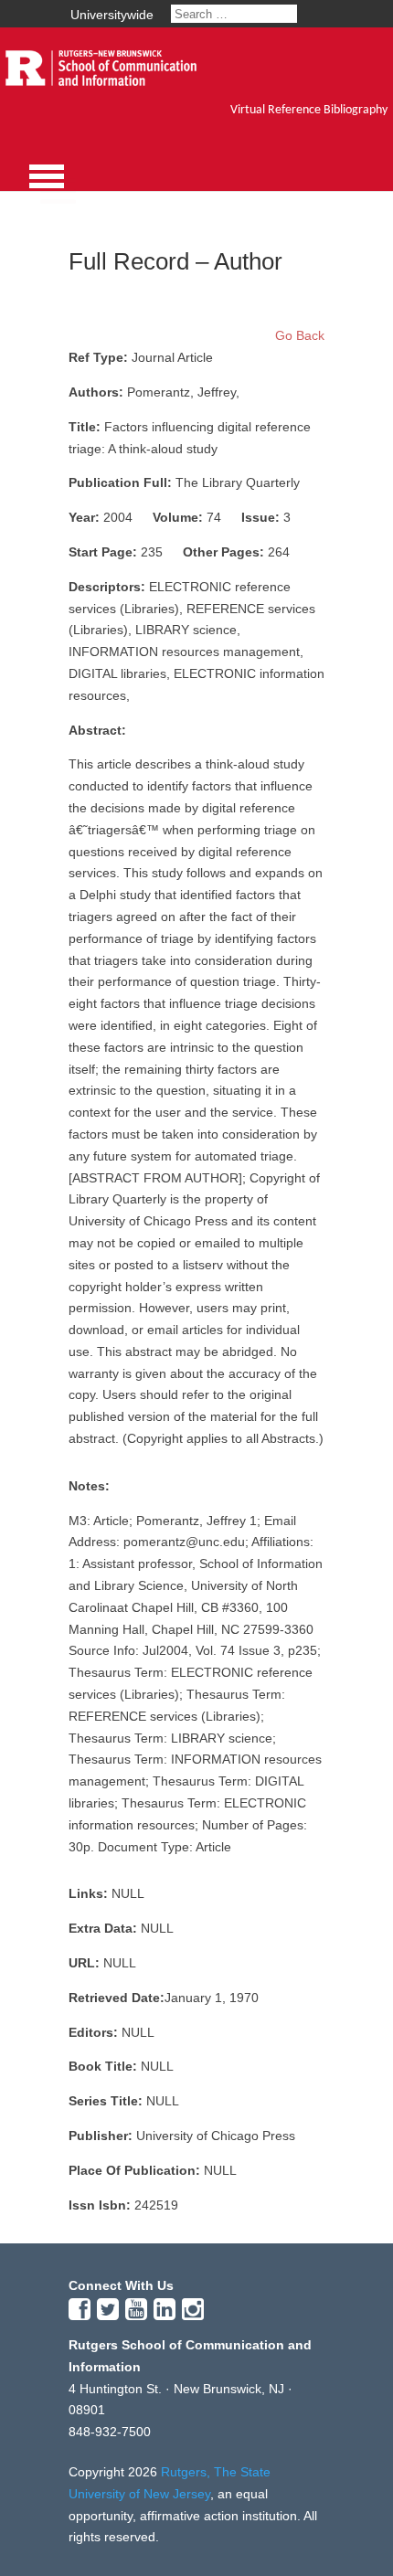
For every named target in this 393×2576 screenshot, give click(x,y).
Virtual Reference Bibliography (309, 110)
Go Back (300, 335)
